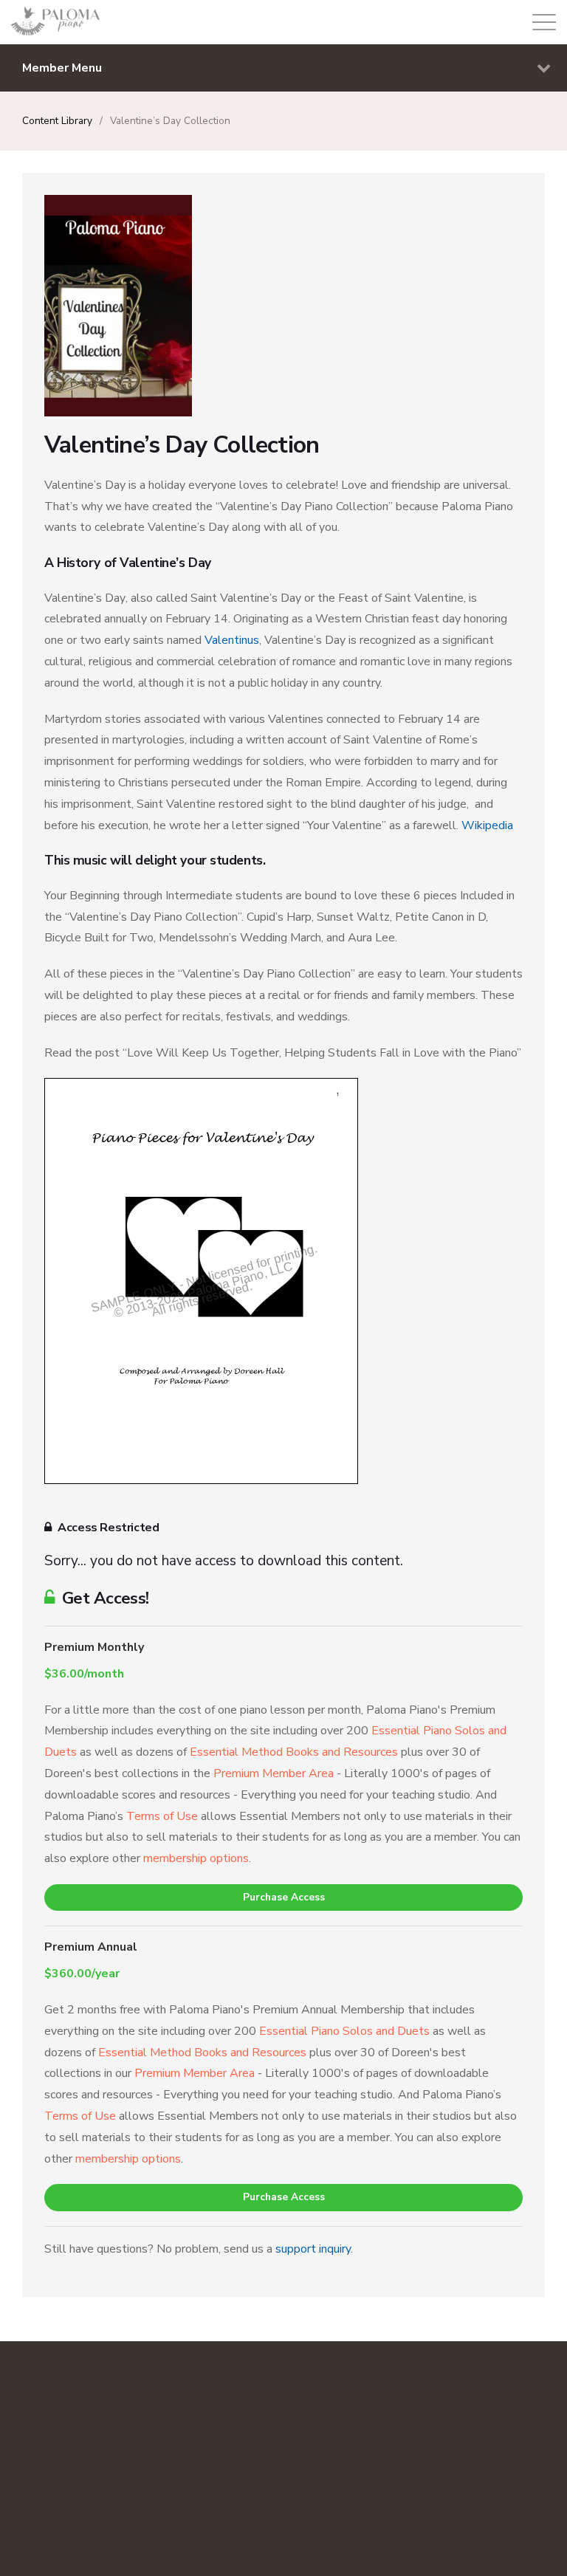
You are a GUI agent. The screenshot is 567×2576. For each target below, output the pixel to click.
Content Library (57, 121)
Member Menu (62, 68)
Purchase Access (284, 1897)
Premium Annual (91, 1947)
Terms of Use (162, 1816)
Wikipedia (487, 825)
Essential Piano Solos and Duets (344, 2031)
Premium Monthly (94, 1647)
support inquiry (313, 2249)
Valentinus (232, 640)
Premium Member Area (274, 1773)
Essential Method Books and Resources (294, 1752)
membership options (196, 1858)
